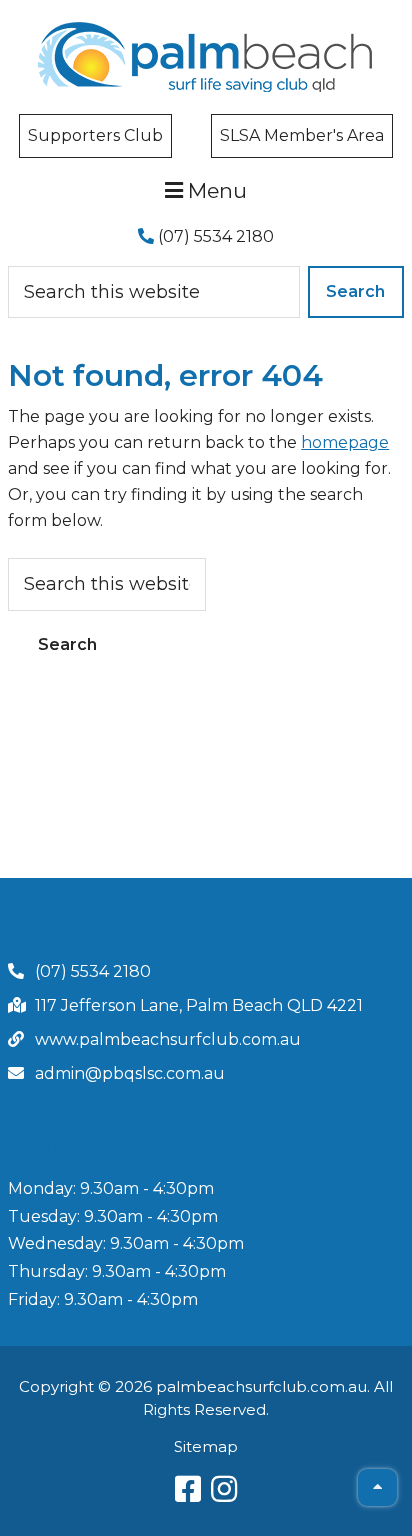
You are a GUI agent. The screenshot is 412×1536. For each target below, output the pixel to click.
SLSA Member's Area (302, 135)
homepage (345, 442)
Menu (215, 190)
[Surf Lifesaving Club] (205, 28)
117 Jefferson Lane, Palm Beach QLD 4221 (199, 1005)
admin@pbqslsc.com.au (130, 1073)
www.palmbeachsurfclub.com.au (168, 1039)
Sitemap (206, 1446)
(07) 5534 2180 (214, 236)
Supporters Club (95, 135)
